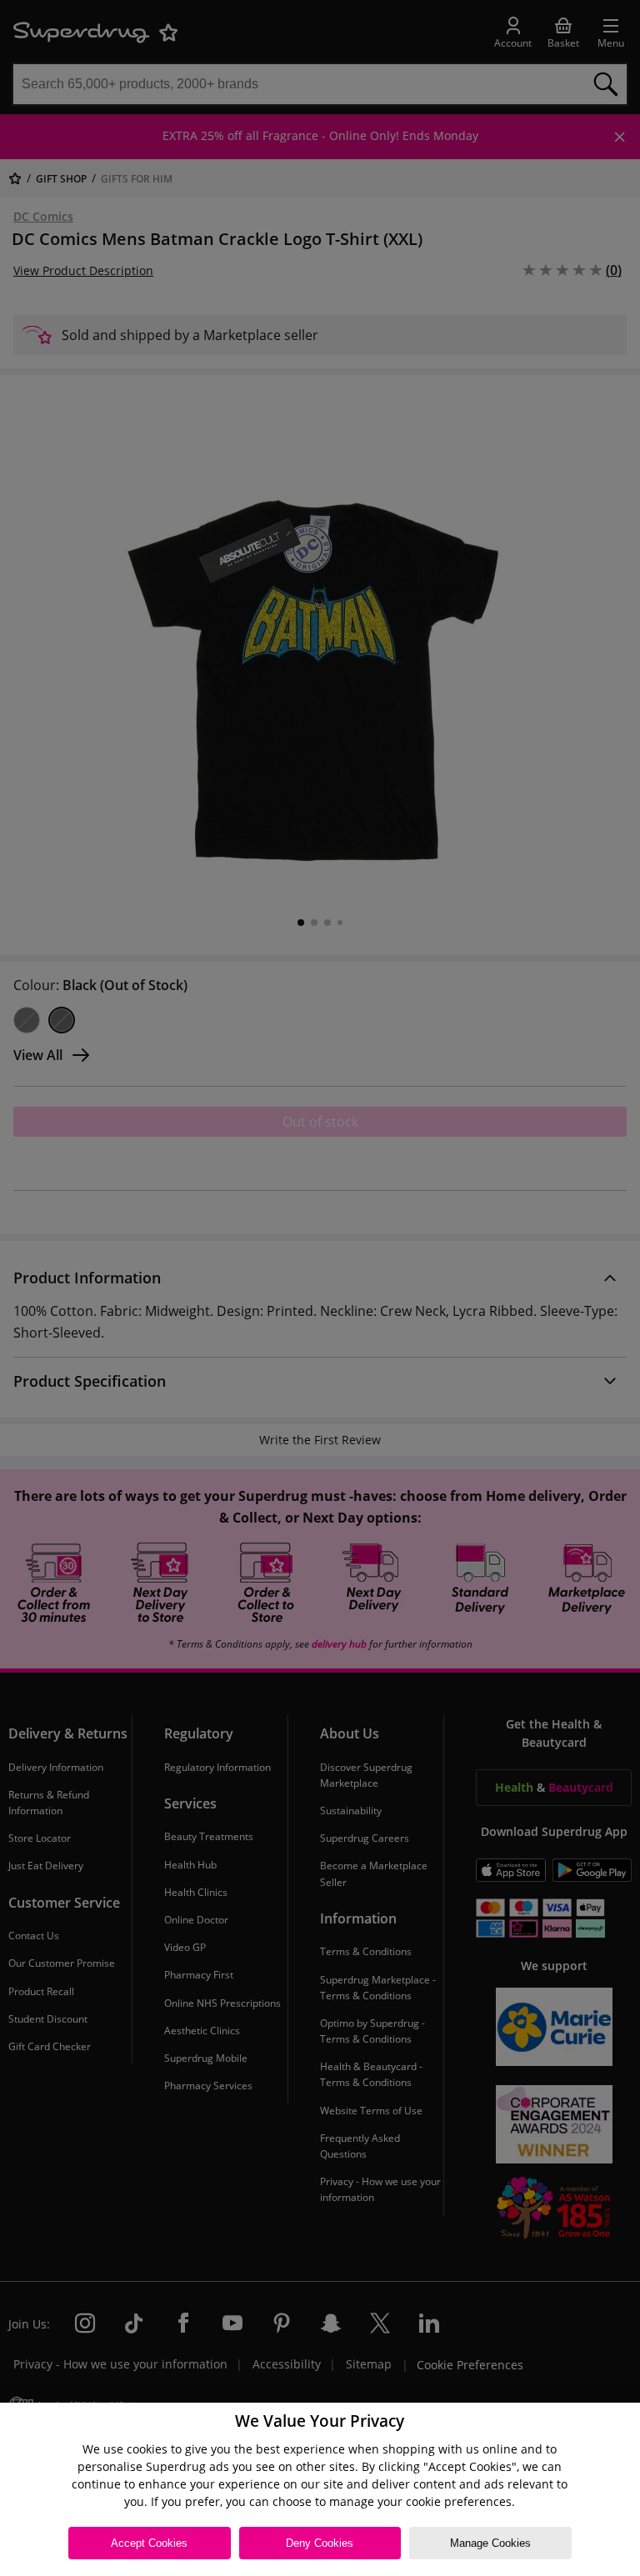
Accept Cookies (149, 2543)
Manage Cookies (490, 2543)
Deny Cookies (320, 2543)
